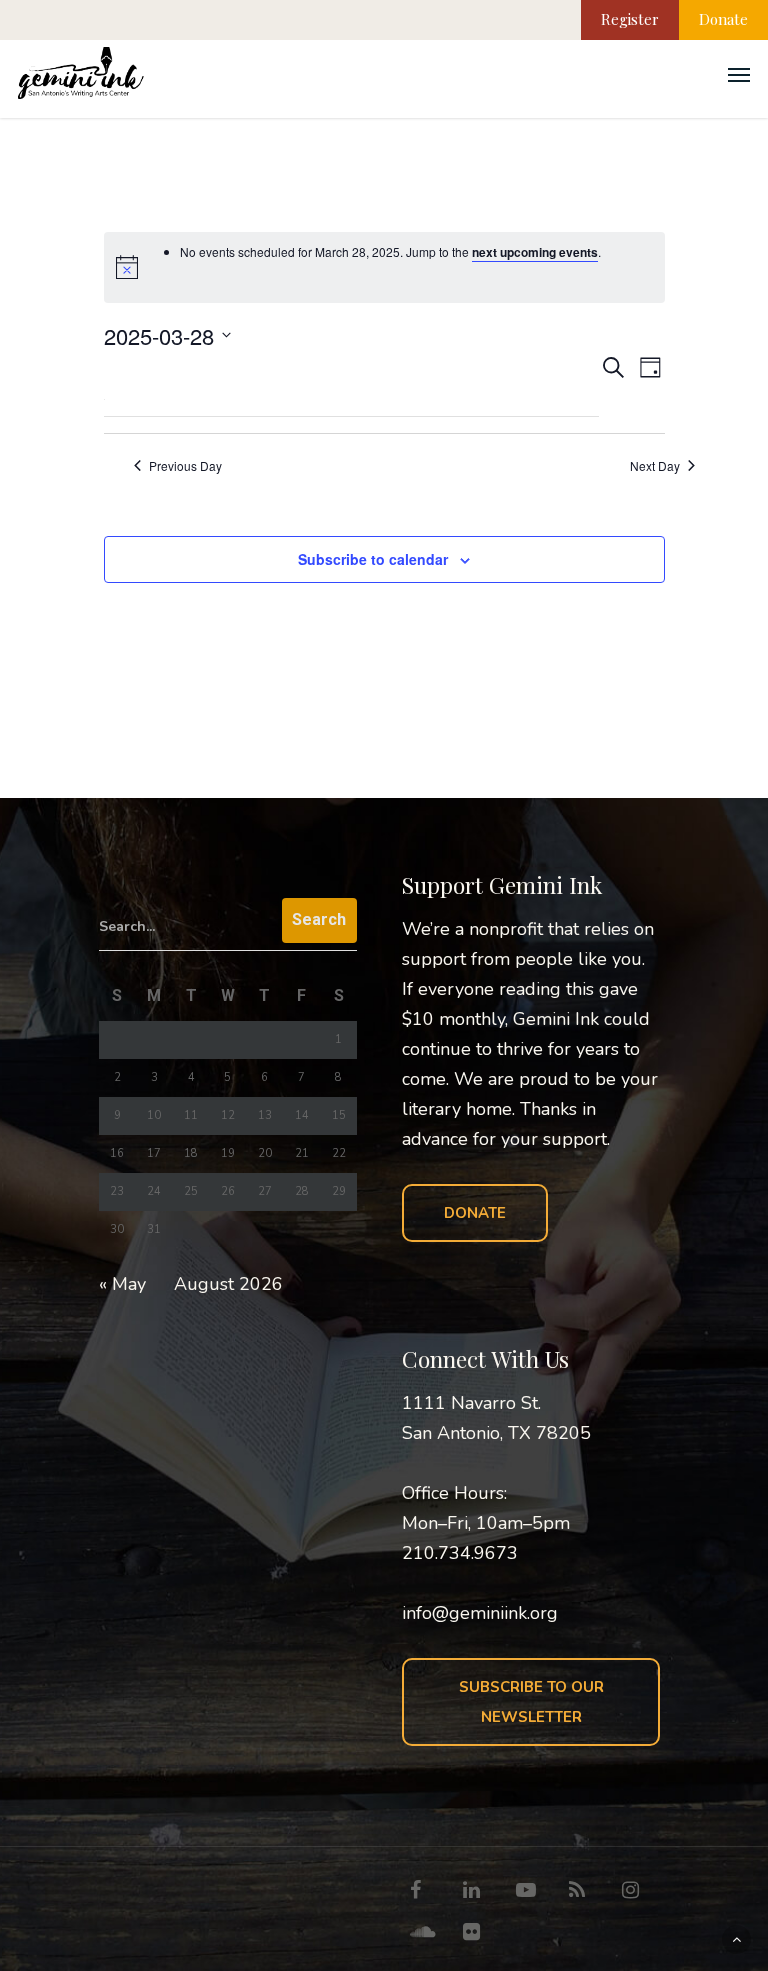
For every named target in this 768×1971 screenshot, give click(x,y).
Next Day (655, 466)
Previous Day (185, 466)
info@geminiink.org (480, 1613)
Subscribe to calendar (373, 559)
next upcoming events (535, 252)
